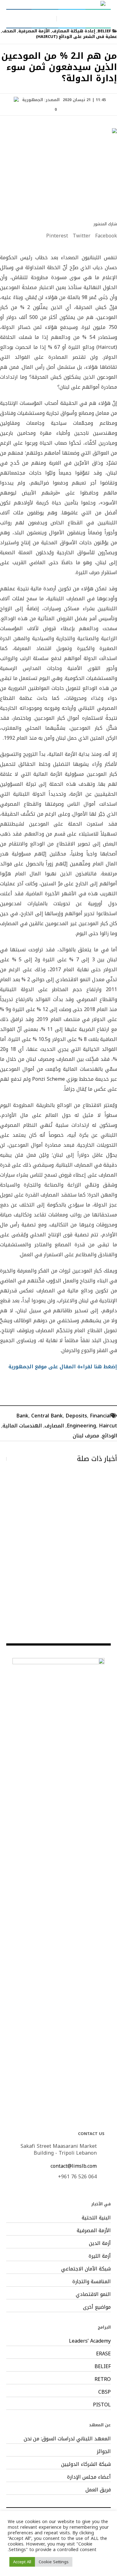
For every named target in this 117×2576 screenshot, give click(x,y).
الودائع (110, 1436)
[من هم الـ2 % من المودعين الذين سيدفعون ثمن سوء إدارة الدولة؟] (58, 170)
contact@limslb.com (74, 2166)
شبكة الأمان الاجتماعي (86, 2269)
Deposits (76, 1416)
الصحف (9, 31)
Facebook (106, 236)
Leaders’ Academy (90, 2341)
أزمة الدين (100, 2243)
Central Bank (47, 1416)
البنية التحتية (96, 2218)
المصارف (54, 1426)
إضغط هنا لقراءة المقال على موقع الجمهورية (63, 1367)
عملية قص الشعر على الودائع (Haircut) (76, 37)
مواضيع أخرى (97, 2307)
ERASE (103, 2354)
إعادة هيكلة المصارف (74, 31)
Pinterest (57, 236)
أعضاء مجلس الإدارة (89, 2477)
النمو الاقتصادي (93, 2294)
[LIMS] (59, 4)
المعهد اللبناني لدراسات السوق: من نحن (67, 2439)
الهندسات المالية (22, 1426)
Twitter (82, 236)
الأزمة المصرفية (34, 31)
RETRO (103, 2379)
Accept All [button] (22, 2562)
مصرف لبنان (86, 1436)
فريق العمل (98, 2490)
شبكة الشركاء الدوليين (86, 2464)
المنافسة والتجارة (92, 2282)
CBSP (105, 2392)
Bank (22, 1416)
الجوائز (104, 2452)
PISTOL (102, 2405)
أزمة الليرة (100, 2256)
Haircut (108, 1426)
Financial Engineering (89, 1421)
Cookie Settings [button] (54, 2562)
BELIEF (104, 31)
